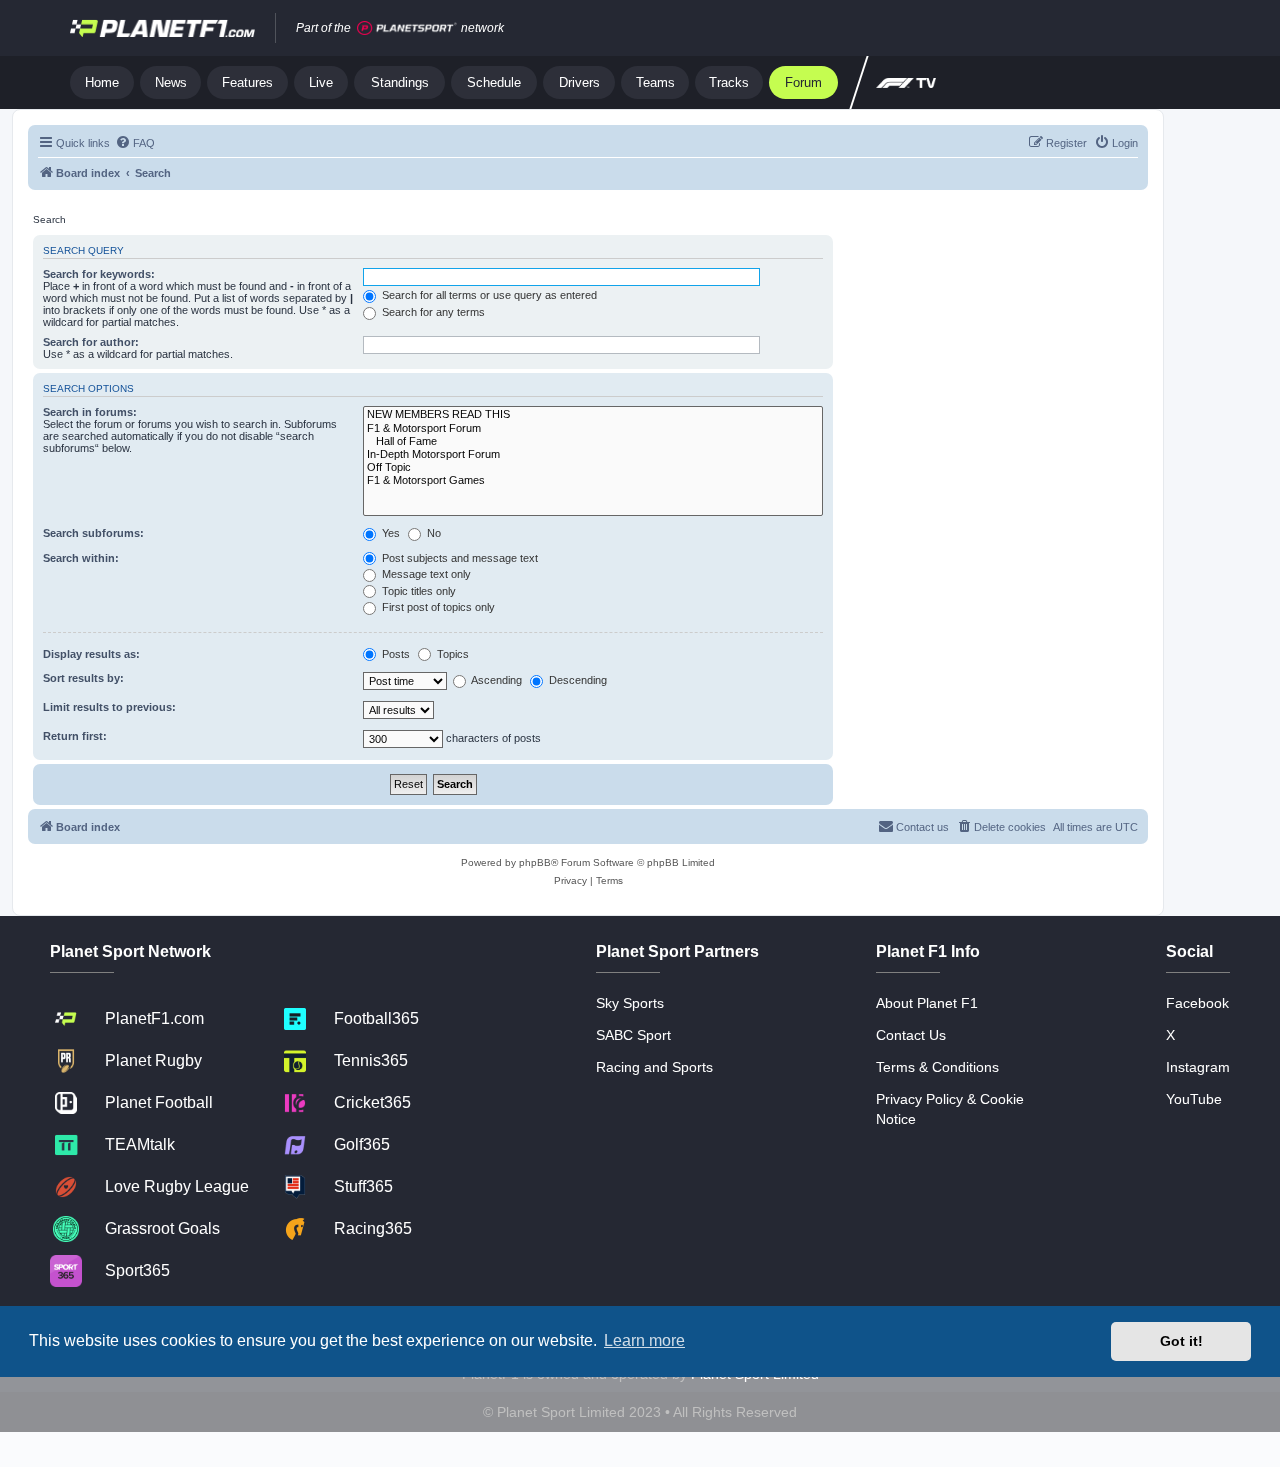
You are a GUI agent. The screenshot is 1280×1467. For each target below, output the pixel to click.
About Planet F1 (927, 1003)
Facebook (1197, 1003)
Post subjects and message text (458, 558)
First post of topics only (437, 607)
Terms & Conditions (937, 1067)
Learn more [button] (644, 1340)
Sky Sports (630, 1003)
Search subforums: (93, 533)
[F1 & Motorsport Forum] (593, 428)
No (432, 533)
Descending (576, 680)
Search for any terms (432, 312)
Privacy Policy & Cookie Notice (950, 1109)
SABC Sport (633, 1035)
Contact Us (911, 1035)
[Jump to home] (162, 28)
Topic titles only (417, 591)
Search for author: (91, 342)
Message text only (425, 574)
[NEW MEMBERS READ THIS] (593, 414)
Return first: (75, 736)
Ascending (495, 680)
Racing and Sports (654, 1067)
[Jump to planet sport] (407, 28)
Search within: (81, 558)
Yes (389, 533)
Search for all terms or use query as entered (488, 295)
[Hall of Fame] (593, 441)
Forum (803, 82)
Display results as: (91, 654)
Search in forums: (90, 412)
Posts (394, 654)
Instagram (1198, 1067)
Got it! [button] (1181, 1341)
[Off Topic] (593, 467)
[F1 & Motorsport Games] (593, 480)
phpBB (535, 862)
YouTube (1194, 1099)
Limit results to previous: (109, 707)
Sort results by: (83, 678)
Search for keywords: (99, 274)
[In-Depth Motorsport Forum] (593, 454)
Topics (451, 654)
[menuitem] (135, 143)
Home (102, 82)
